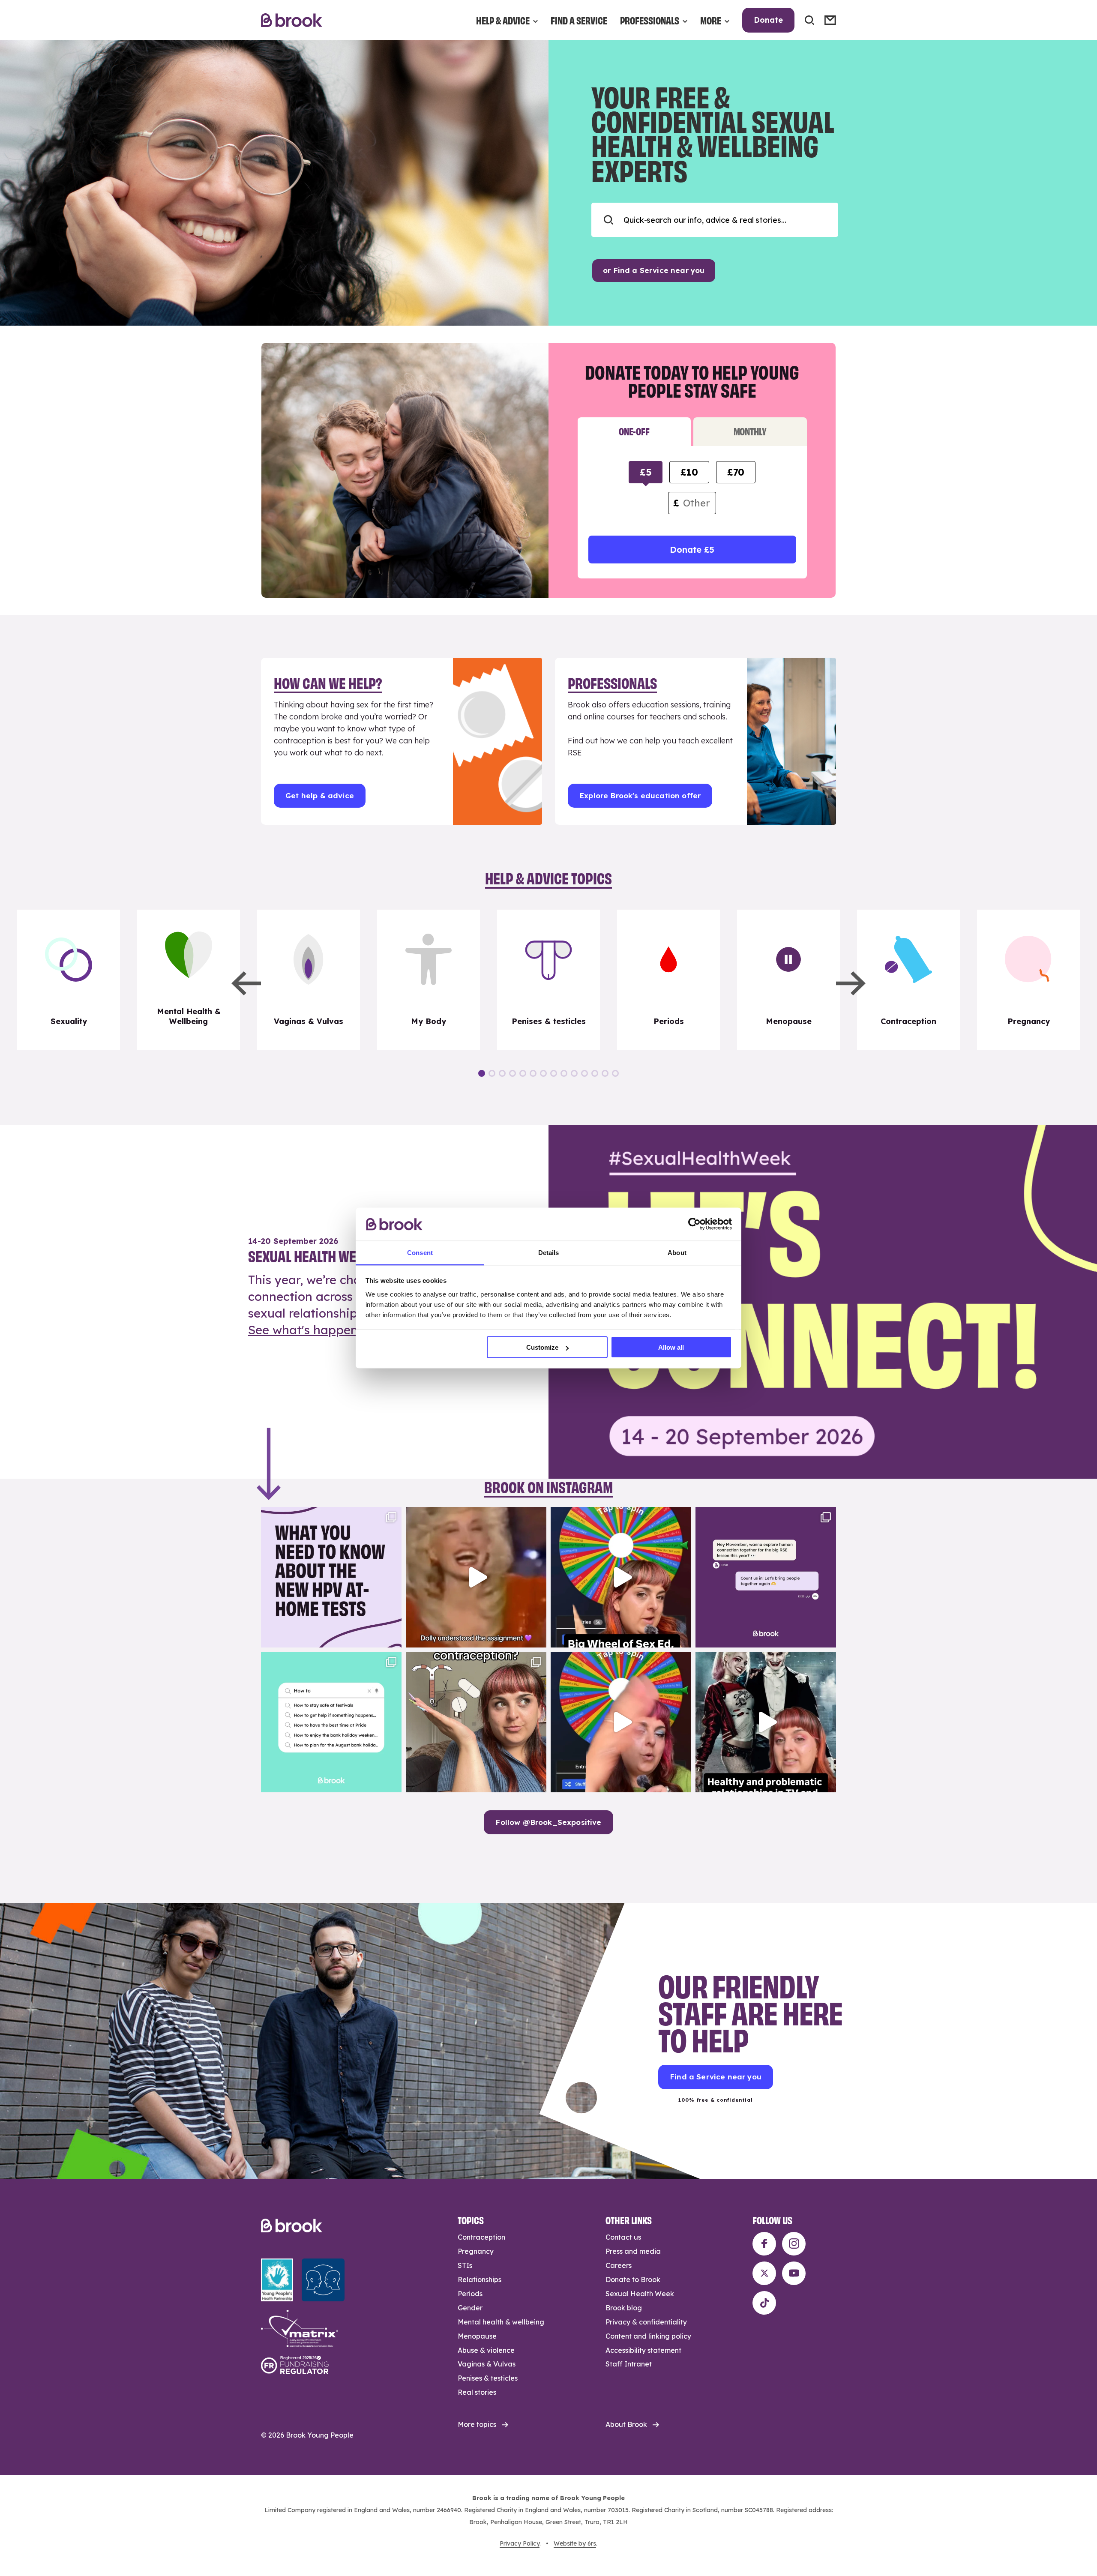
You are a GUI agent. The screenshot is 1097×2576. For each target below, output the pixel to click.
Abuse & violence (486, 2350)
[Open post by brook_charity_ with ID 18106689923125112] (331, 1722)
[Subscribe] (830, 20)
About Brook (626, 2424)
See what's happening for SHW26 (345, 1330)
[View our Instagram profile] (794, 2244)
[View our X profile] (764, 2273)
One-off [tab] (634, 431)
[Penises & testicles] (548, 980)
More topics (477, 2424)
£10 (689, 472)
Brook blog (624, 2308)
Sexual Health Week (640, 2294)
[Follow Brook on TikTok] (764, 2303)
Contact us (623, 2237)
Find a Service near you (716, 2077)
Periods (470, 2294)
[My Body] (429, 980)
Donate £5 (692, 550)
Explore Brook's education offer (640, 795)
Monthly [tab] (750, 431)
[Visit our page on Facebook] (764, 2244)
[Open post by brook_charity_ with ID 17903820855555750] (766, 1577)
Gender (470, 2308)
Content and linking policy (648, 2336)
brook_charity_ (330, 1515)
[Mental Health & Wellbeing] (189, 980)
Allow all (671, 1347)
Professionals (650, 20)
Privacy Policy (520, 2543)
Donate (768, 20)
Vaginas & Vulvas (487, 2364)
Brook (292, 20)
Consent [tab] (420, 1252)
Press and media (633, 2251)
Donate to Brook (633, 2279)
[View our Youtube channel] (794, 2273)
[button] (246, 983)
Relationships (480, 2279)
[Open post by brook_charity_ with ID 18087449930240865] (476, 1722)
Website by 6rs (575, 2543)
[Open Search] (809, 20)
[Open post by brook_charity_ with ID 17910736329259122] (766, 1722)
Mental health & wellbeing (501, 2322)
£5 (646, 472)
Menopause (477, 2336)
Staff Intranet (629, 2364)
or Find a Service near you (654, 270)
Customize (542, 1347)
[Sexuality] (69, 980)
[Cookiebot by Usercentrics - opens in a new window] (694, 1224)
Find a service (579, 20)
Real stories (477, 2392)
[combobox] (715, 220)
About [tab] (677, 1252)
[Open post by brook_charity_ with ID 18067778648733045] (621, 1577)
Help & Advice (503, 20)
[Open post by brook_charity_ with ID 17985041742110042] (476, 1577)
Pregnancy (476, 2251)
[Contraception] (908, 980)
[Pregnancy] (1028, 980)
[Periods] (668, 980)
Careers (619, 2265)
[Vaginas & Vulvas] (309, 980)
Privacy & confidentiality (646, 2322)
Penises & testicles (488, 2378)
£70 (736, 472)
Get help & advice (320, 795)
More (711, 20)
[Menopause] (788, 980)
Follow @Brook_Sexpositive (548, 1822)
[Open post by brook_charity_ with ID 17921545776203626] (331, 1577)
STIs (465, 2265)
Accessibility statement (643, 2350)
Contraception (481, 2237)
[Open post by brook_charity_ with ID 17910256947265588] (621, 1722)
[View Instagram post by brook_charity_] (393, 1637)
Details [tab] (549, 1252)
